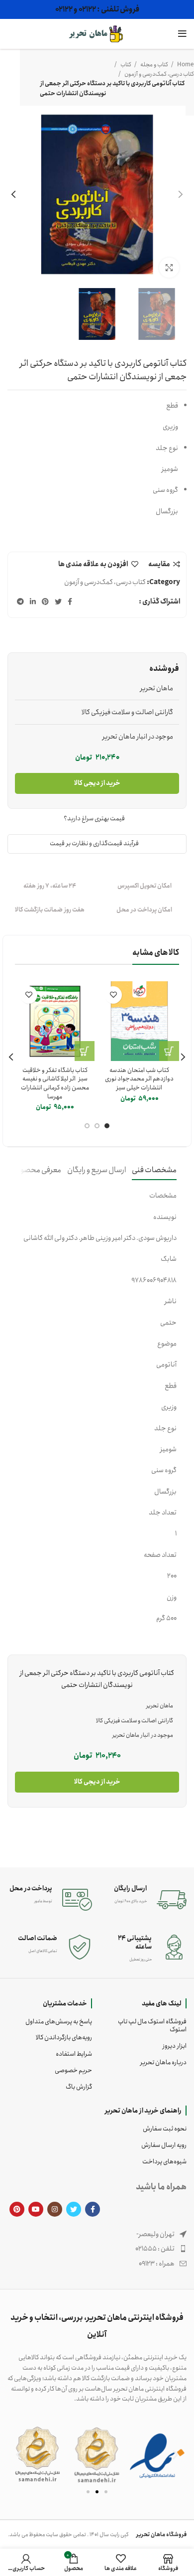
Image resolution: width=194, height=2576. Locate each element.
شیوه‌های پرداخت (164, 2162)
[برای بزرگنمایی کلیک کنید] (169, 268)
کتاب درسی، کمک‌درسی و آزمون (159, 74)
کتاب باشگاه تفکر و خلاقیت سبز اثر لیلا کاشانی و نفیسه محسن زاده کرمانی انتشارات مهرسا (55, 1083)
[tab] (154, 1170)
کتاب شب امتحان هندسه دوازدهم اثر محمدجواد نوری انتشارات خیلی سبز (139, 1079)
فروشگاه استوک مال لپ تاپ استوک (152, 2026)
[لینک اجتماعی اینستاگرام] (55, 2209)
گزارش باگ (79, 2087)
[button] (19, 2455)
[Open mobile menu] (182, 34)
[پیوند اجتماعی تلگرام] (20, 602)
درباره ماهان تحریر (163, 2062)
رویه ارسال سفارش (164, 2145)
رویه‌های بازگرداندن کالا (64, 2038)
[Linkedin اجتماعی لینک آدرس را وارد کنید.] (33, 602)
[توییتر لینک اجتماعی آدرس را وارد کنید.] (58, 602)
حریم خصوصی (73, 2070)
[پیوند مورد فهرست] (97, 2249)
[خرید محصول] (85, 1051)
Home (185, 65)
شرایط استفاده (74, 2054)
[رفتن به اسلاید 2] (97, 2492)
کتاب (125, 65)
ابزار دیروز (175, 2046)
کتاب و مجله (154, 65)
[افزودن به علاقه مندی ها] (113, 995)
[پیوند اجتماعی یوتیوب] (36, 2209)
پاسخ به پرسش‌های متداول (59, 2022)
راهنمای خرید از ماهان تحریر (143, 2111)
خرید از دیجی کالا (97, 783)
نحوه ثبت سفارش (165, 2129)
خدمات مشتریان (65, 2003)
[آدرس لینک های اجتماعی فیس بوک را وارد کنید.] (70, 602)
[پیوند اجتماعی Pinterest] (45, 602)
